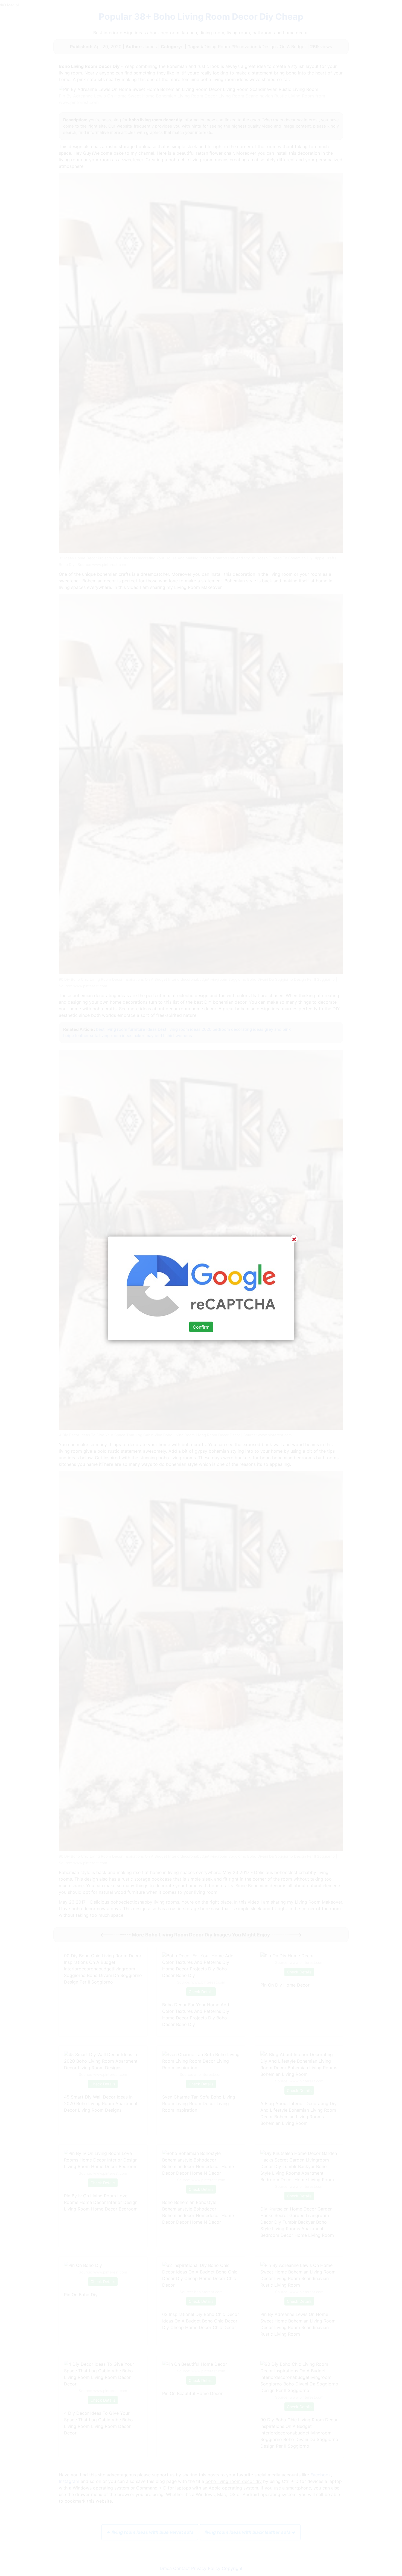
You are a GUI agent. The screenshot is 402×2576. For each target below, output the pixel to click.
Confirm (201, 1327)
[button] (201, 1288)
